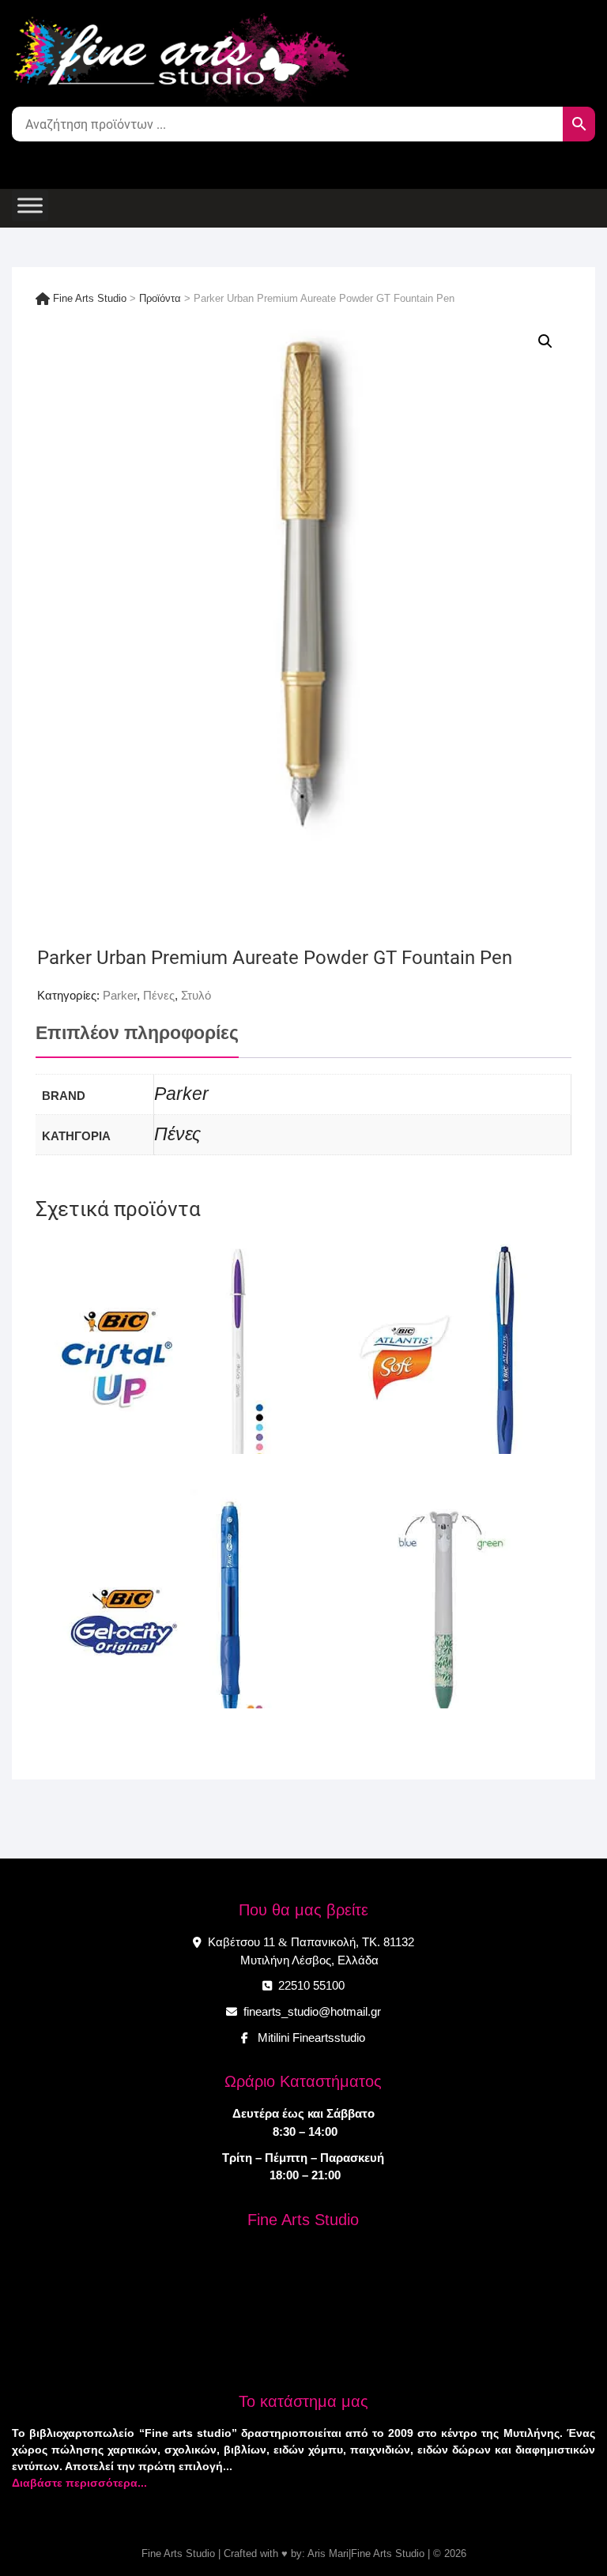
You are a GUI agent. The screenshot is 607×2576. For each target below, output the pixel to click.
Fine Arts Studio (178, 2553)
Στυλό (196, 995)
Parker (120, 995)
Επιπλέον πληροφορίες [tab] (137, 1033)
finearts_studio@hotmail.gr (311, 2011)
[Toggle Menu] (30, 205)
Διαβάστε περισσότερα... (79, 2483)
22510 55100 (310, 1985)
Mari (337, 2553)
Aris (317, 2553)
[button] (545, 341)
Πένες (159, 995)
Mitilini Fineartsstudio (308, 2037)
